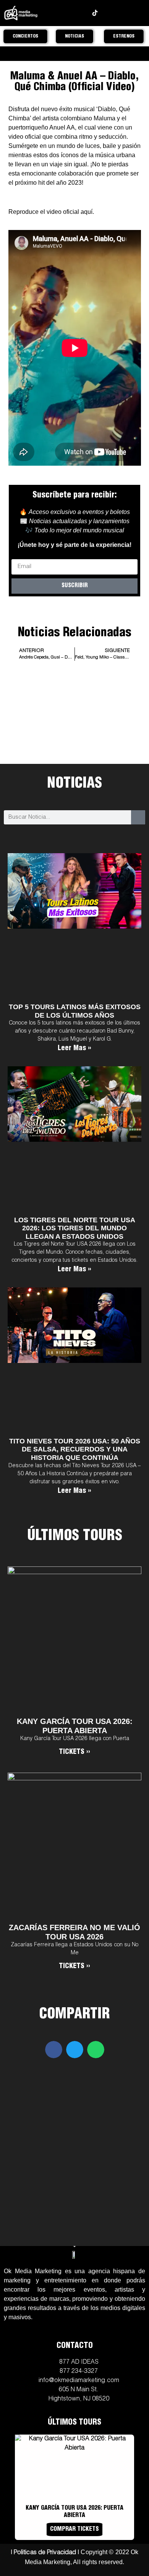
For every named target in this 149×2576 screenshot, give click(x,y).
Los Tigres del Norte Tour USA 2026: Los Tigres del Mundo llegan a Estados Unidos (75, 1228)
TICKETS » (74, 1752)
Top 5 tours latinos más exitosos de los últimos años (75, 1011)
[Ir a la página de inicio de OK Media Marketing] (74, 2254)
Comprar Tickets (74, 2530)
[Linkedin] (107, 13)
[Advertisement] (75, 735)
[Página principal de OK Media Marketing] (21, 13)
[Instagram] (58, 13)
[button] (54, 2050)
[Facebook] (70, 13)
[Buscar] (138, 817)
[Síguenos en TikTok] (95, 13)
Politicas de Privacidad (45, 2553)
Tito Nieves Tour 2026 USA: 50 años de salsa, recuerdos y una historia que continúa (75, 1449)
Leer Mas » (74, 1049)
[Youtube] (83, 13)
